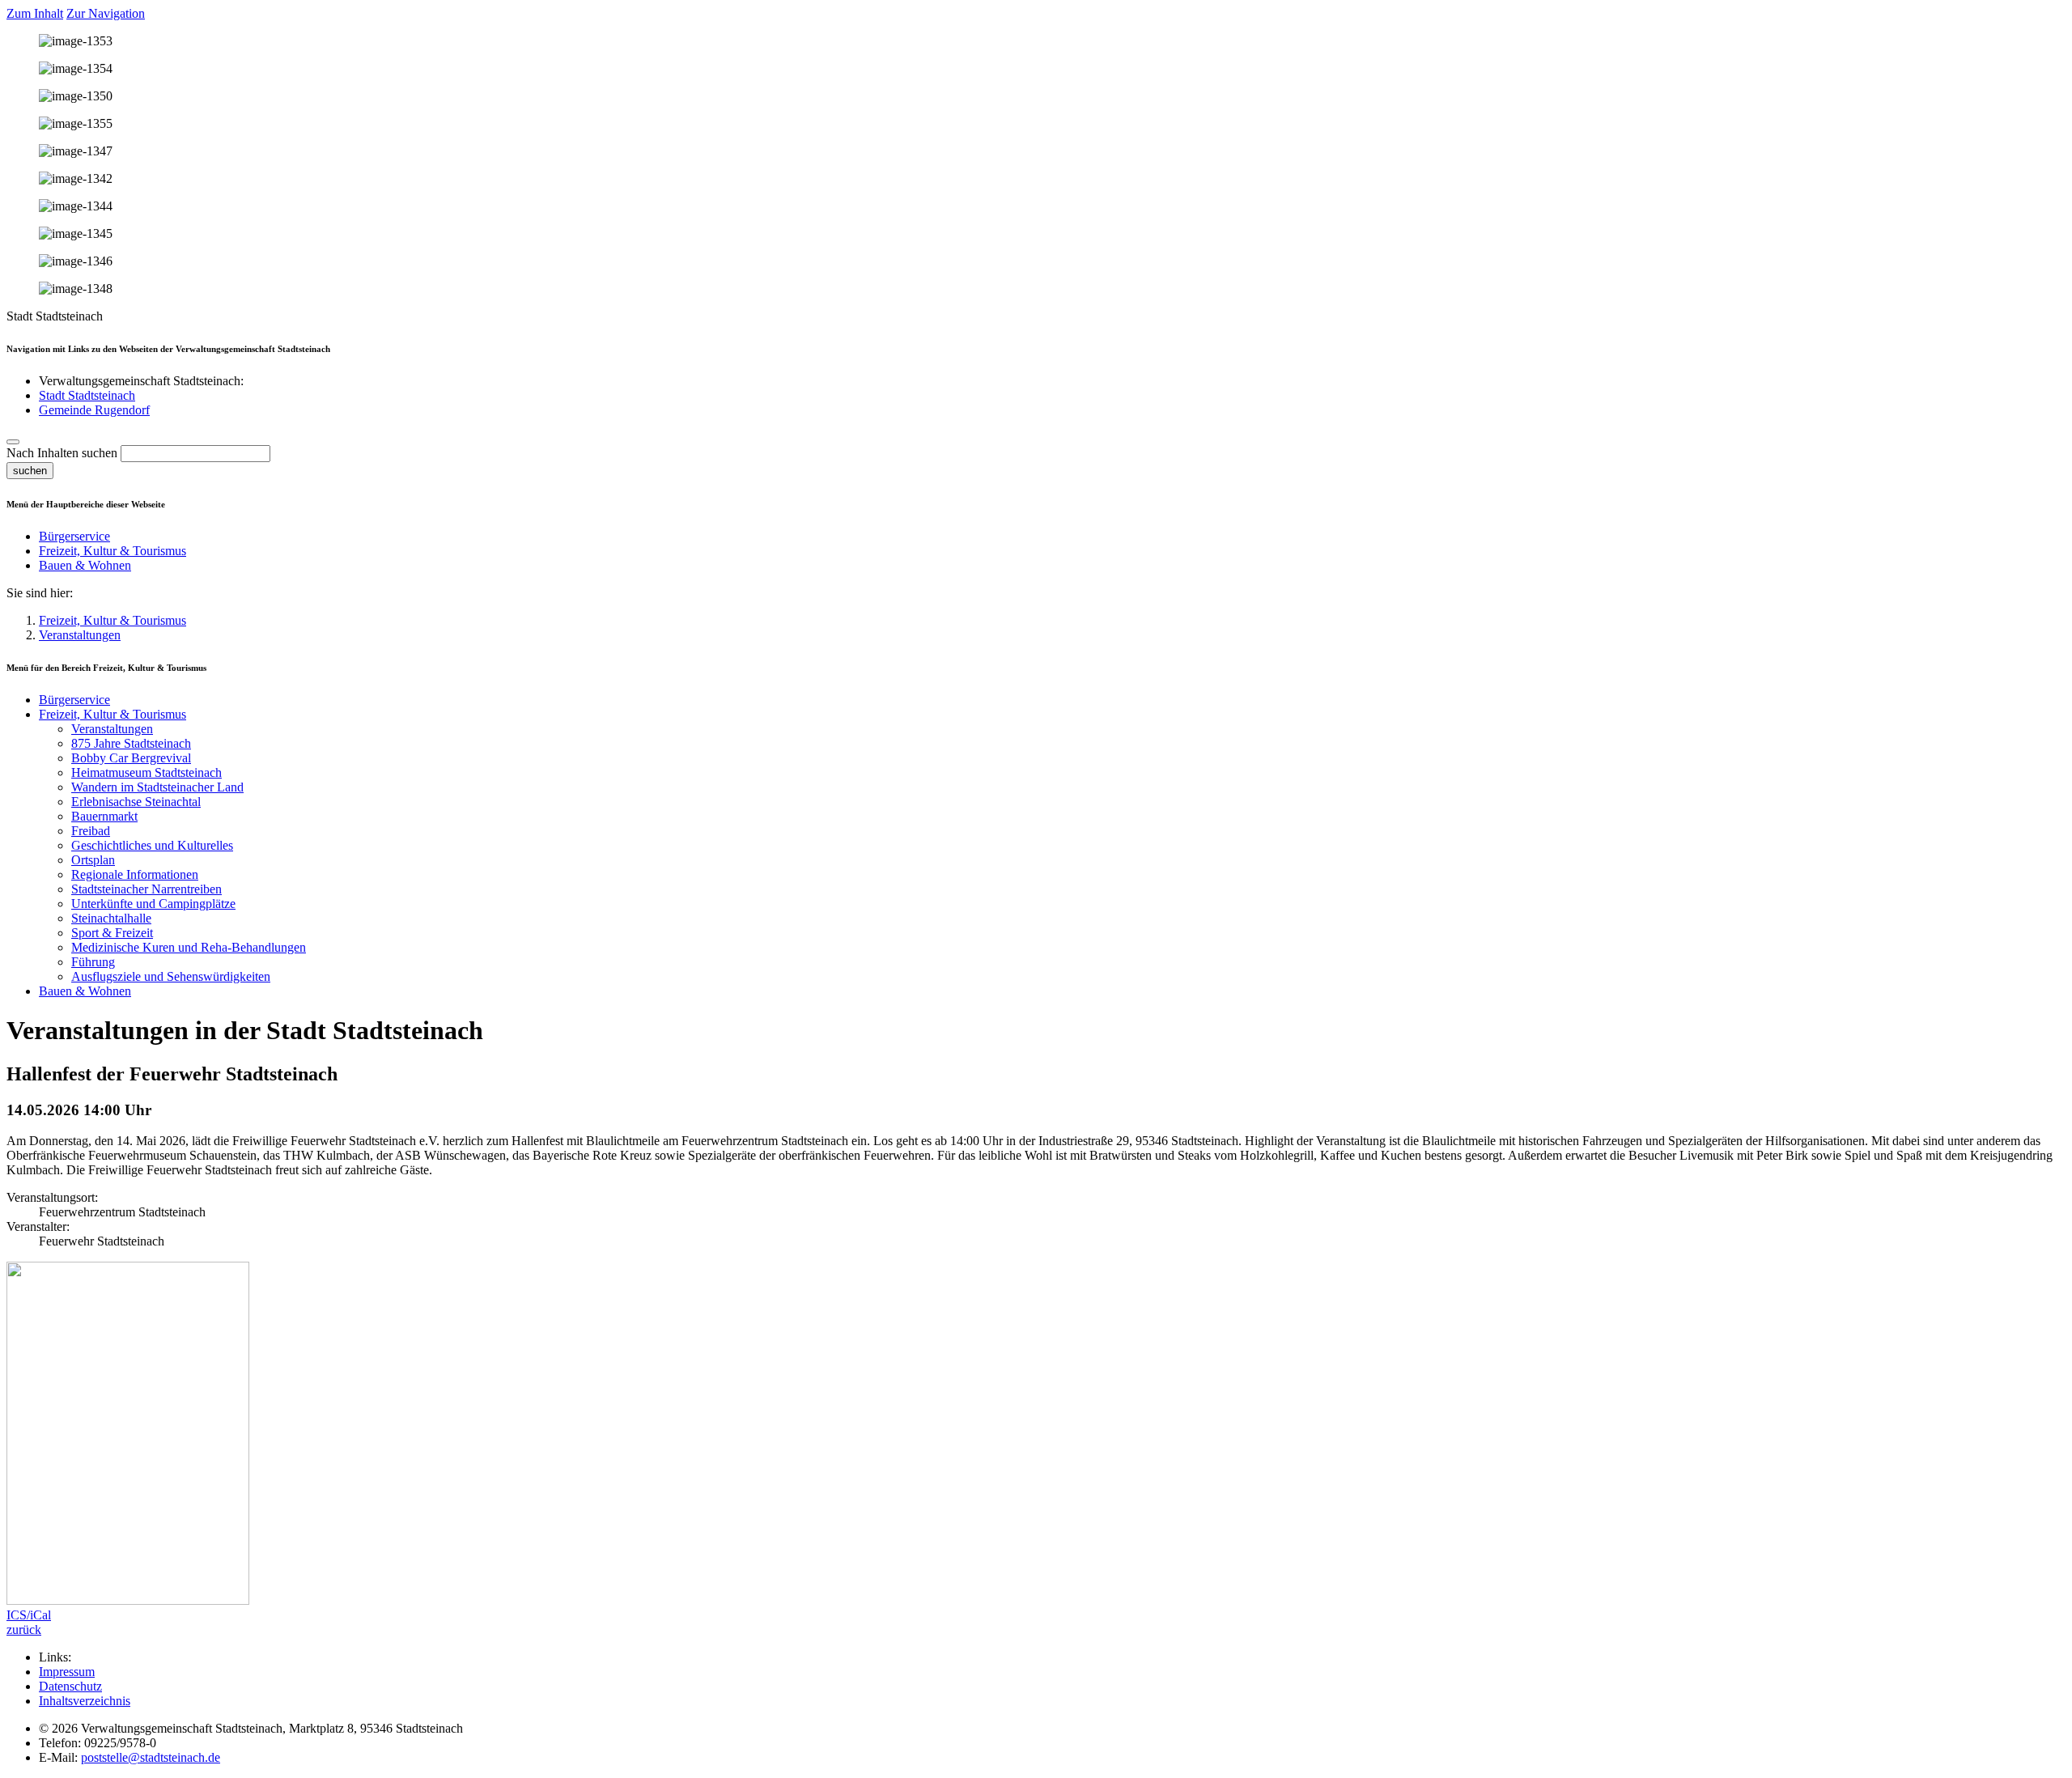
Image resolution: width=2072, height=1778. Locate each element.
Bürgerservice (74, 536)
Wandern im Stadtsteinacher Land (157, 787)
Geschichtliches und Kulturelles (152, 845)
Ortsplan (93, 860)
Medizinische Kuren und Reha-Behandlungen (189, 947)
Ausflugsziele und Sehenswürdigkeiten (171, 976)
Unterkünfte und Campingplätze (153, 904)
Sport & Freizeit (112, 933)
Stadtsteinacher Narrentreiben (146, 889)
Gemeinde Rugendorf (94, 410)
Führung (93, 962)
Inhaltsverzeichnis (85, 1701)
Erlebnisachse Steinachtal (136, 802)
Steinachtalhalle (111, 918)
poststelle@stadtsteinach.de (151, 1757)
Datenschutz (70, 1686)
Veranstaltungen (80, 635)
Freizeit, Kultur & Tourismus (113, 551)
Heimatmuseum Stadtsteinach (146, 772)
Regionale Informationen (135, 874)
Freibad (91, 831)
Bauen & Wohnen (85, 565)
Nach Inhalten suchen (62, 453)
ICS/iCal (29, 1615)
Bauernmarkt (104, 816)
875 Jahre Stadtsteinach (131, 743)
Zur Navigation (106, 13)
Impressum (67, 1672)
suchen (30, 471)
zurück (24, 1629)
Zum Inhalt (35, 13)
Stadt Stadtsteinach (87, 395)
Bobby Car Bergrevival (131, 758)
